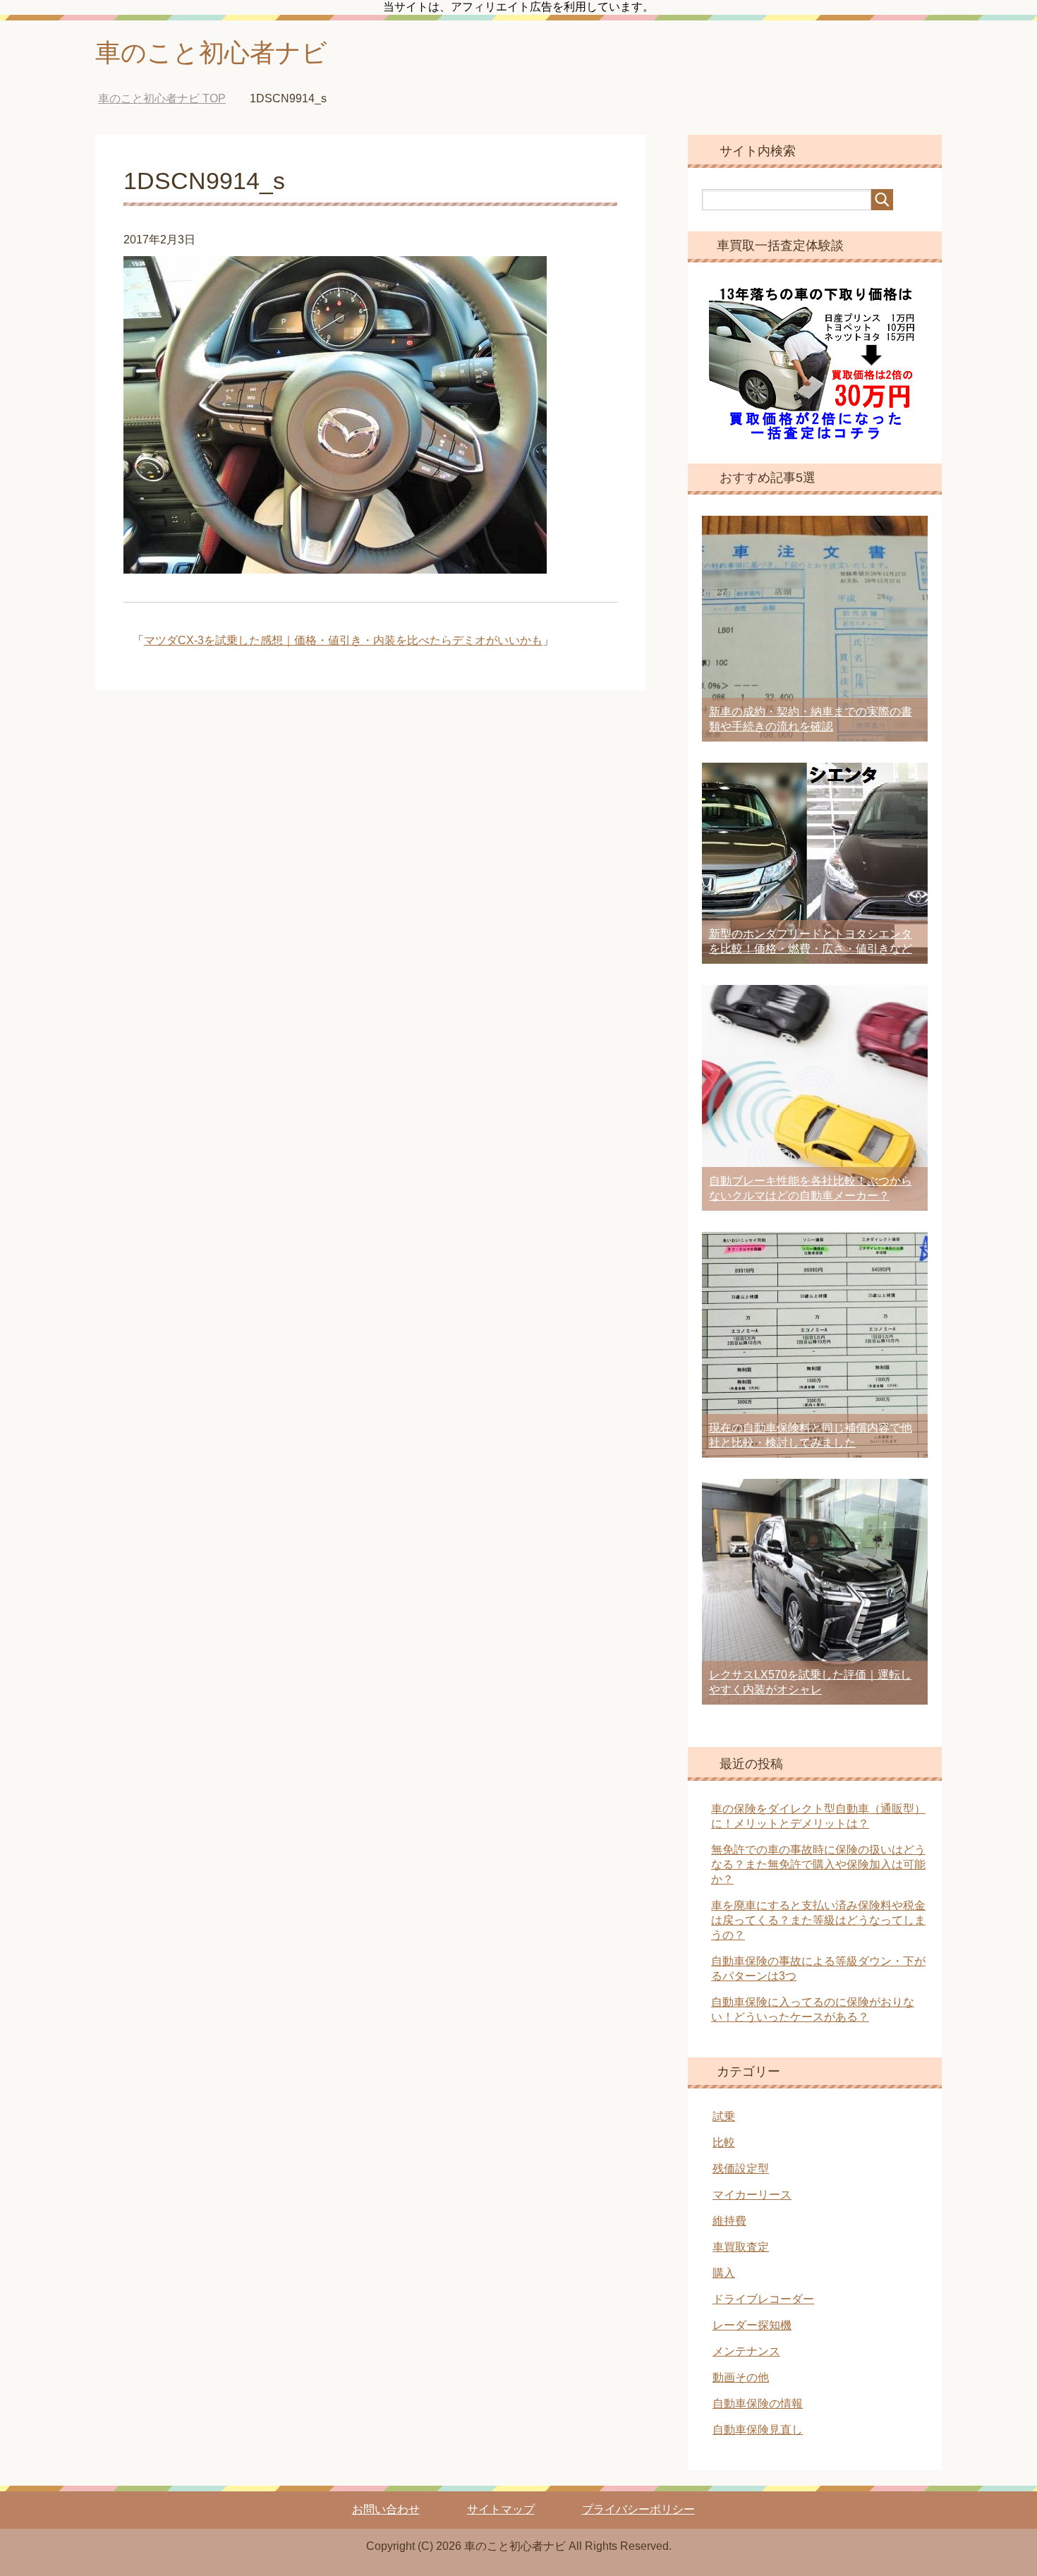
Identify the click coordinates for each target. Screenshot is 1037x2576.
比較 (724, 2142)
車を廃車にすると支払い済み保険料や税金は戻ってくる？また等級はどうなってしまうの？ (818, 1920)
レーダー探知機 (752, 2325)
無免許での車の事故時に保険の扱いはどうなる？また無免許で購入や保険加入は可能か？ (818, 1864)
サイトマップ (501, 2509)
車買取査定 (741, 2247)
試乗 (724, 2116)
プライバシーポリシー (638, 2509)
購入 (724, 2273)
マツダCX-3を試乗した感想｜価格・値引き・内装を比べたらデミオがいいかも (343, 640)
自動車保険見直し (758, 2430)
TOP (172, 98)
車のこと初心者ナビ (211, 53)
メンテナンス (746, 2351)
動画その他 (741, 2377)
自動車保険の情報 (758, 2403)
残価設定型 (741, 2169)
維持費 (729, 2221)
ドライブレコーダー (763, 2299)
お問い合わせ (386, 2509)
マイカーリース (752, 2195)
